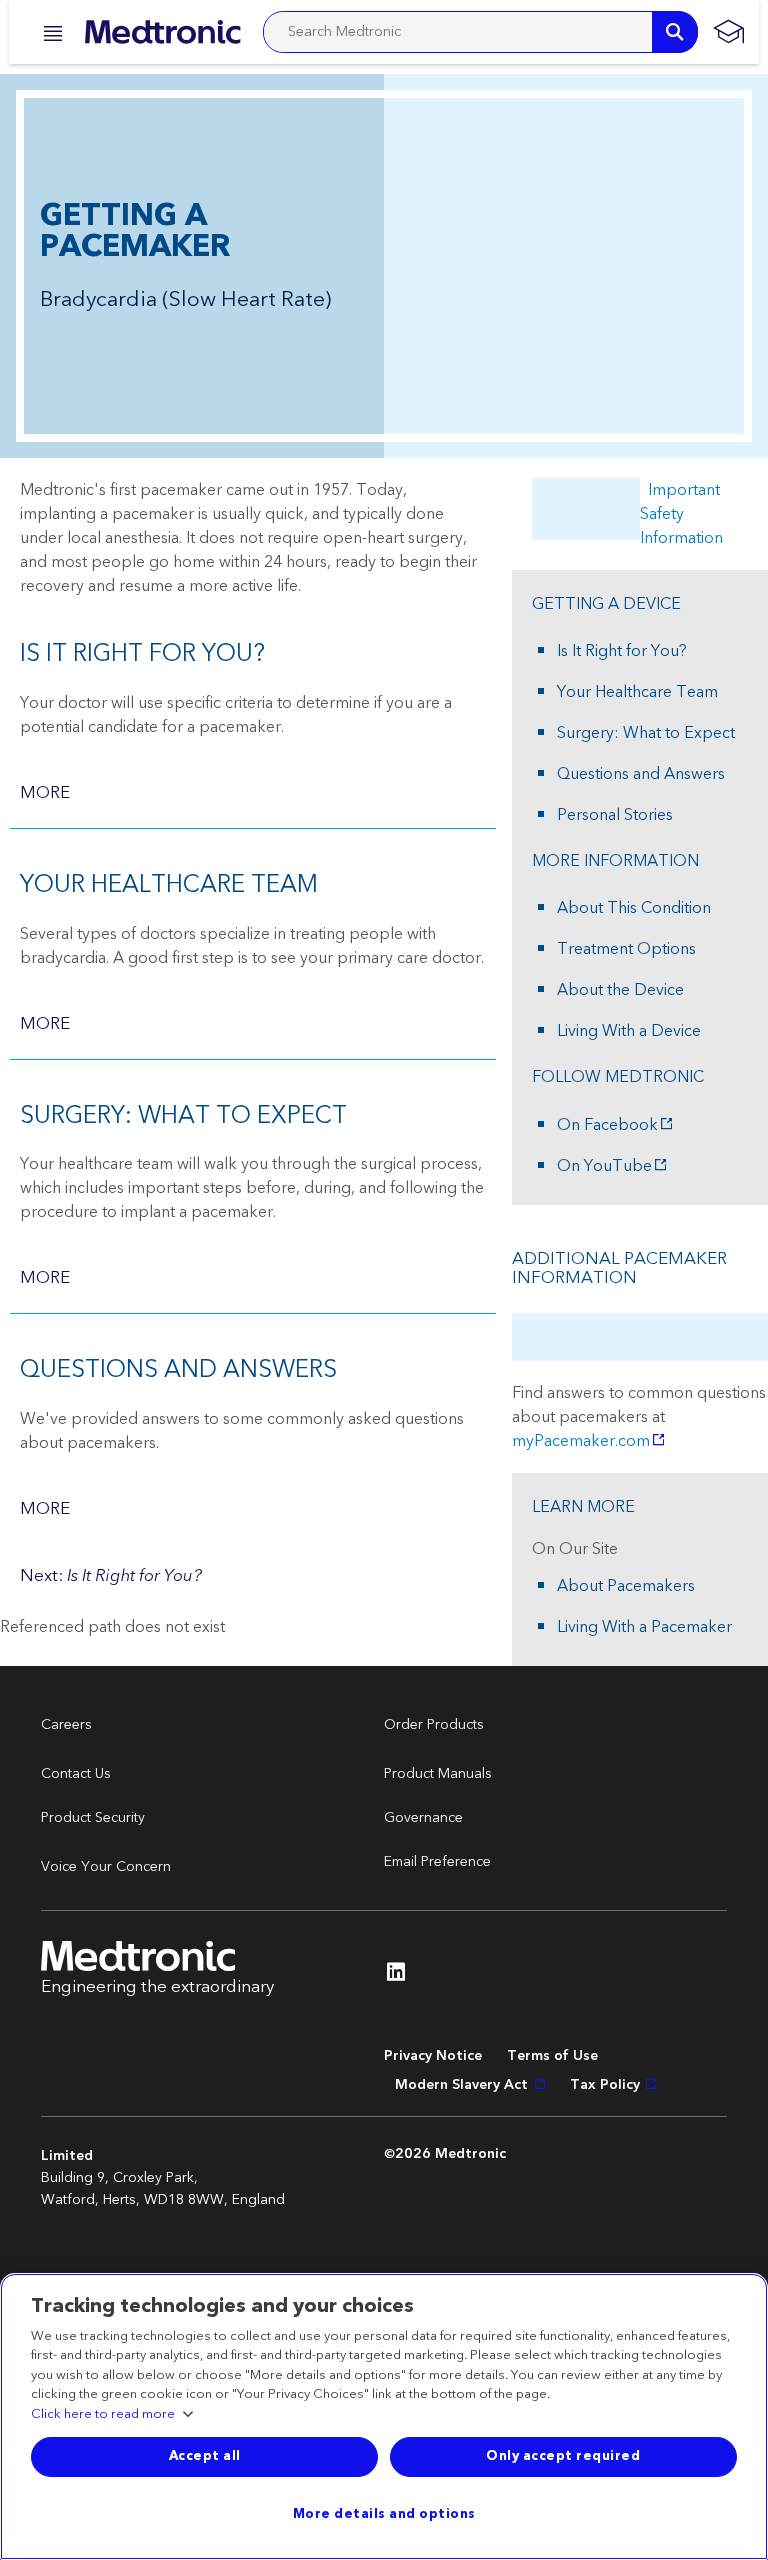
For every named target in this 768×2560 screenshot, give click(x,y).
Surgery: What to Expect (646, 733)
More (45, 793)
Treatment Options (626, 949)
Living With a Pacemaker (644, 1627)
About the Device (620, 990)
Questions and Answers (641, 774)
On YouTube (604, 1166)
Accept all (205, 2456)
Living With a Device (629, 1031)
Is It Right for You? (622, 651)
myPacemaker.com (581, 1441)
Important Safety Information (681, 514)
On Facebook (607, 1125)
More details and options (384, 2514)
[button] (47, 34)
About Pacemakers (626, 1586)
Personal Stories (615, 815)
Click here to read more (103, 2415)
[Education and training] (728, 32)
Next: (111, 1576)
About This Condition (634, 908)
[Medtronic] (162, 32)
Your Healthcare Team (637, 692)
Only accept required (563, 2456)
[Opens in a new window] (396, 1977)
